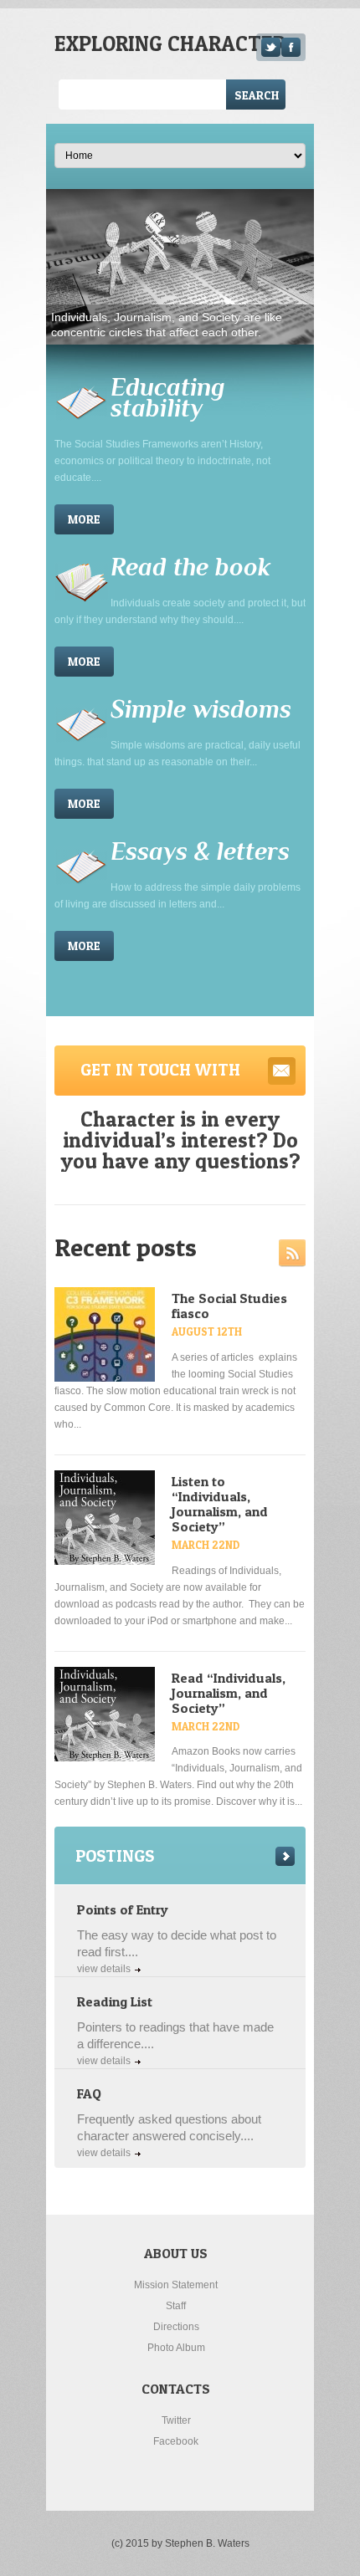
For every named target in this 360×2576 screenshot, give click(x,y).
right (285, 1856)
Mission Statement (176, 2285)
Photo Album (176, 2348)
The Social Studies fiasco (229, 1306)
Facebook (176, 2441)
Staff (176, 2306)
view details (104, 1969)
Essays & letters (200, 851)
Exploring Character (170, 43)
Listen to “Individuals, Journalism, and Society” (220, 1504)
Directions (176, 2327)
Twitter (176, 2420)
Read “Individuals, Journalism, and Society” (229, 1693)
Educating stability (168, 398)
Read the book (190, 567)
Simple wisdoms (201, 709)
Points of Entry (123, 1909)
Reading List (115, 2001)
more (84, 519)
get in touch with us (160, 1078)
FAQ (89, 2093)
